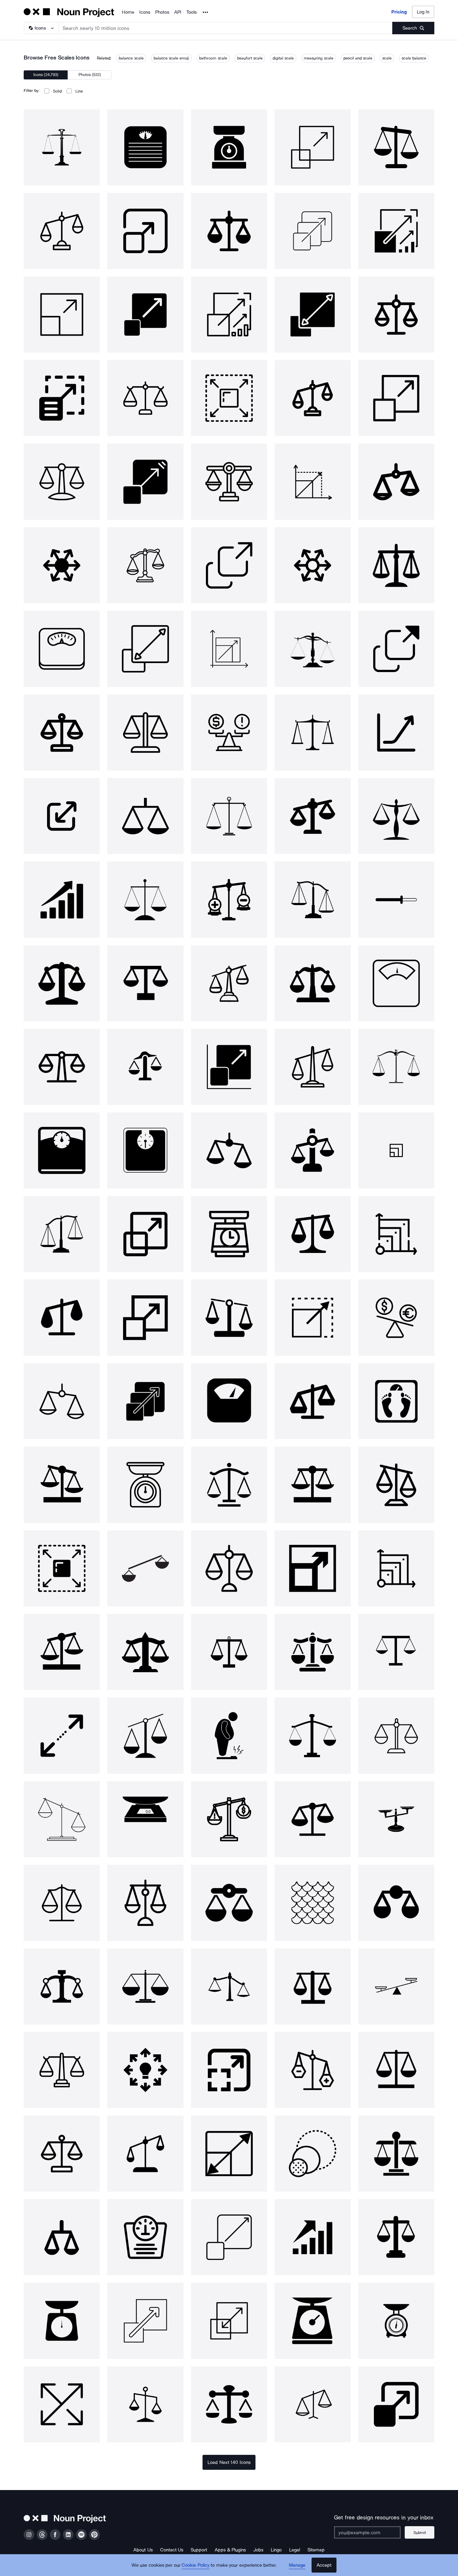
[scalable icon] (396, 398)
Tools (191, 12)
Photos (162, 12)
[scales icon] (229, 147)
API (178, 12)
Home (128, 12)
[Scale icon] (62, 147)
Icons (145, 12)
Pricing (399, 12)
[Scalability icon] (312, 231)
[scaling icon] (312, 482)
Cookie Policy (196, 2565)
